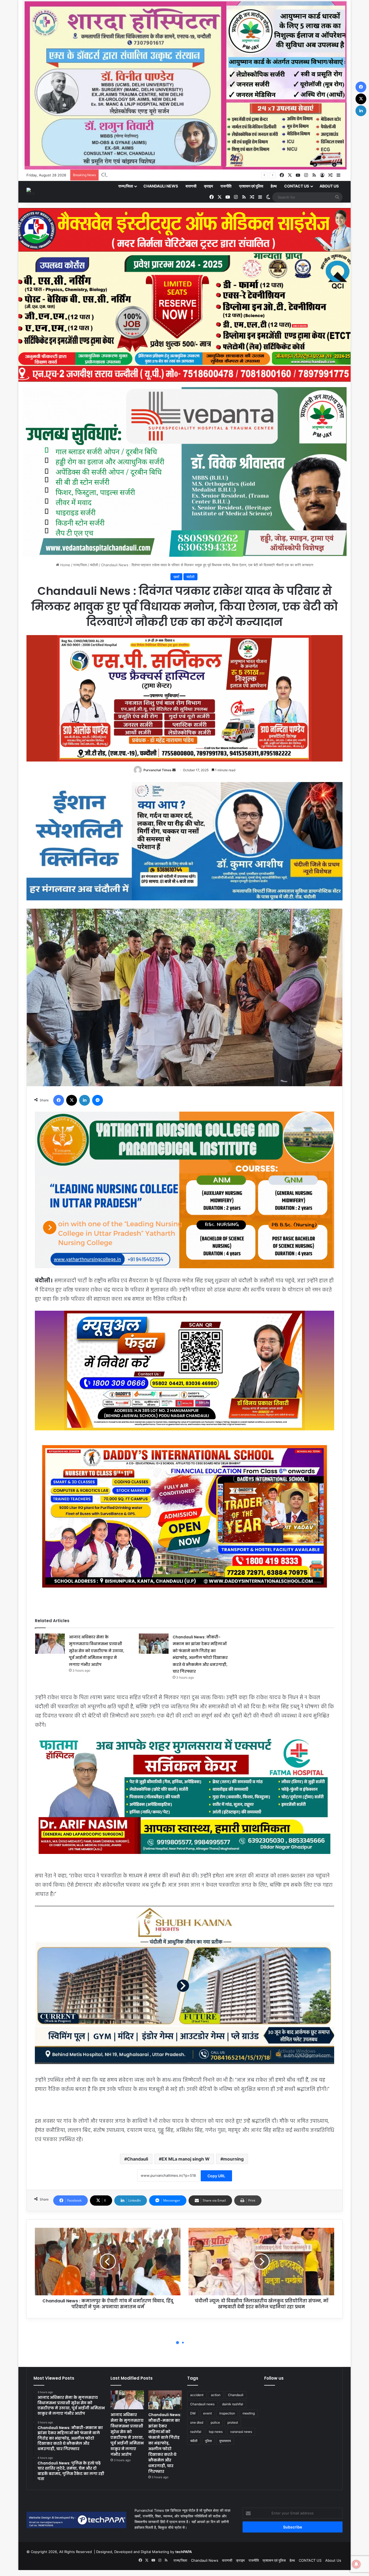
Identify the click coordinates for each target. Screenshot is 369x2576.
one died (197, 2422)
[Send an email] (174, 770)
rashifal (196, 2432)
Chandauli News (161, 186)
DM (193, 2413)
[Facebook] (59, 1100)
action (216, 2395)
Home (65, 565)
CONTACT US (297, 186)
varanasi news (241, 2432)
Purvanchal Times (157, 770)
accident (197, 2395)
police (215, 2422)
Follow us (274, 2378)
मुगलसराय (225, 2441)
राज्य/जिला (126, 186)
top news (216, 2432)
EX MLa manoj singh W (186, 2159)
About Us (329, 186)
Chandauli (137, 2159)
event (207, 2413)
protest (233, 2422)
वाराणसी (191, 186)
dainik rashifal (233, 2404)
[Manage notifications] (356, 2564)
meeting (249, 2413)
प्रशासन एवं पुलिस (251, 186)
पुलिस (208, 2441)
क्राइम (208, 186)
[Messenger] (98, 1100)
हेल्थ (274, 186)
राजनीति (226, 186)
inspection (227, 2413)
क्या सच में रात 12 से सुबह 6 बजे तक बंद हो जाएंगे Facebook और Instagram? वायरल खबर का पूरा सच (206, 175)
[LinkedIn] (85, 1100)
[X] (72, 1100)
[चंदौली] (31, 192)
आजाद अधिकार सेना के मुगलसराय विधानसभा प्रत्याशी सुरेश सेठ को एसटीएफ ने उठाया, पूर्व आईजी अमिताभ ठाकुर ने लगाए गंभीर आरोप (97, 1651)
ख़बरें (176, 577)
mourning (233, 2159)
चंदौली (94, 565)
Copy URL (216, 2176)
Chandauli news (202, 2404)
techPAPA (184, 2552)
